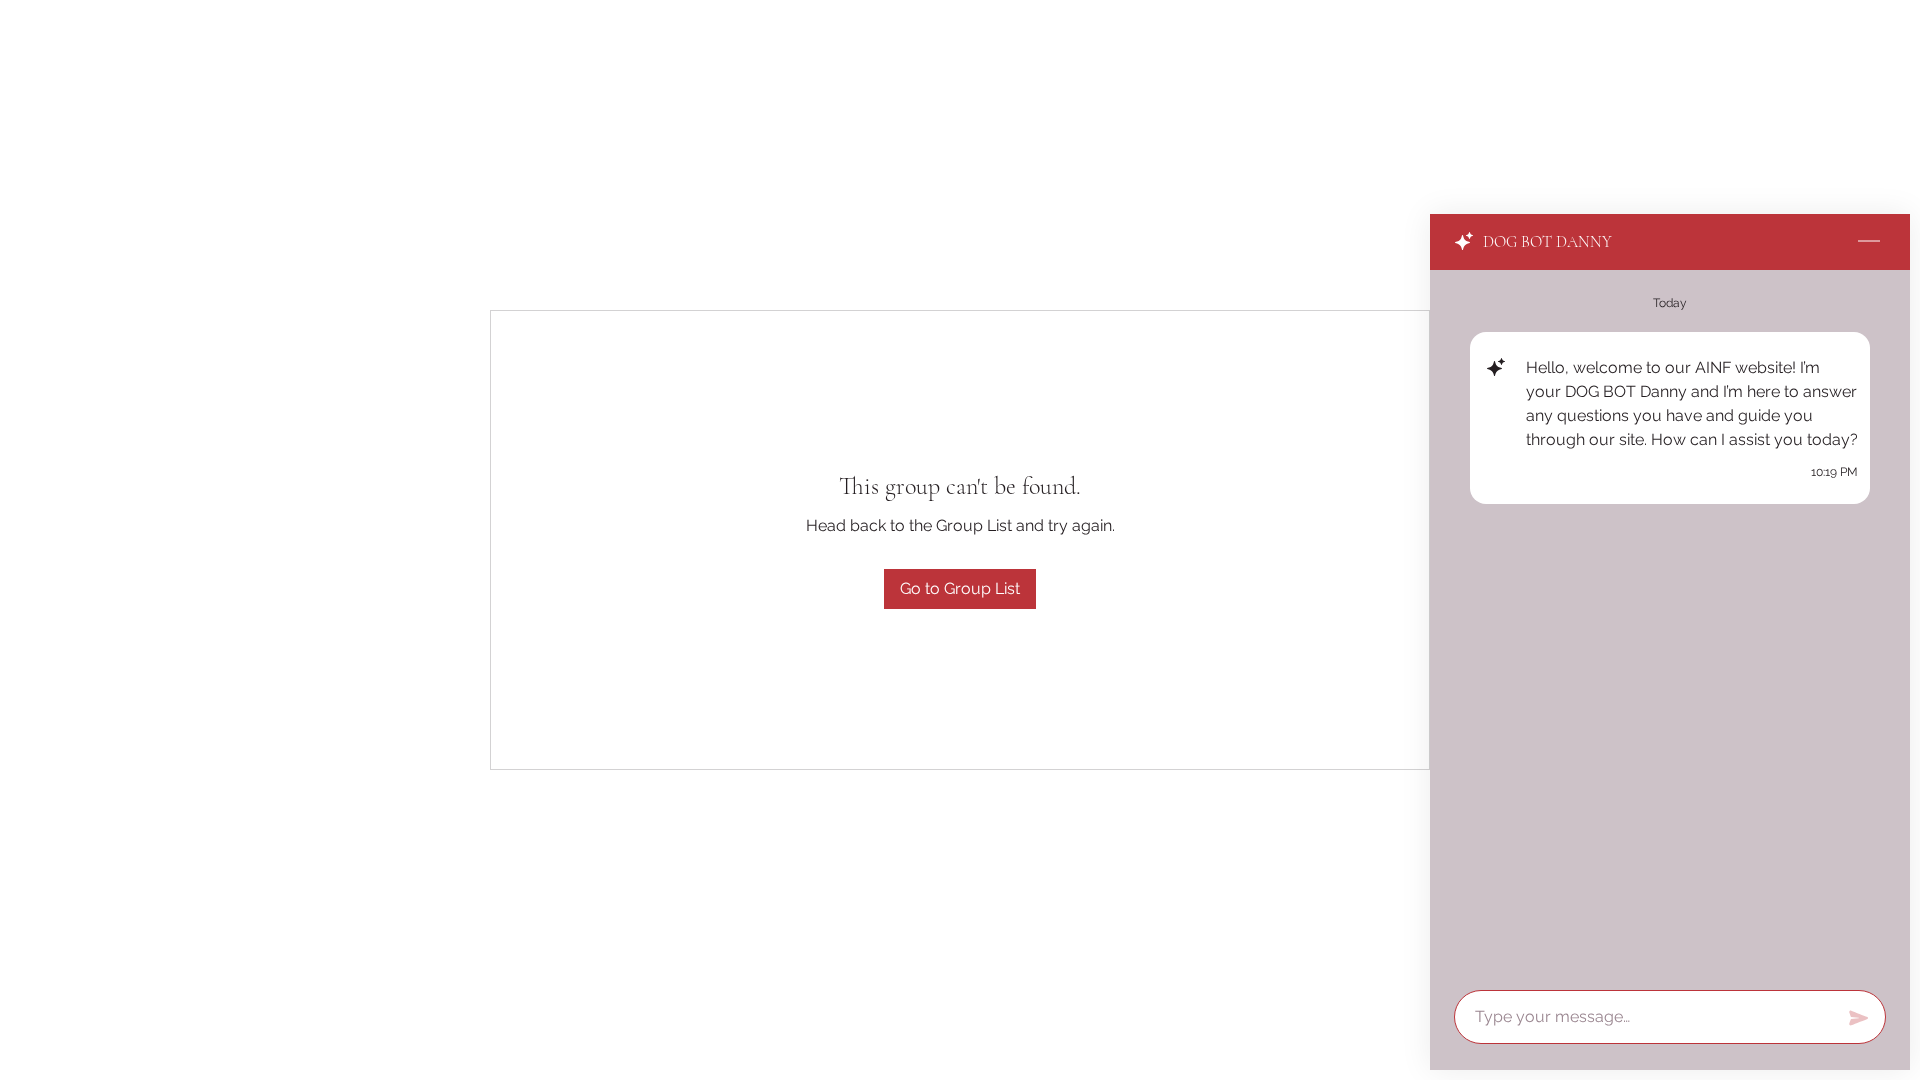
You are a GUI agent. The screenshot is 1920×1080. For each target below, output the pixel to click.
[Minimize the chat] (1869, 242)
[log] (1670, 624)
